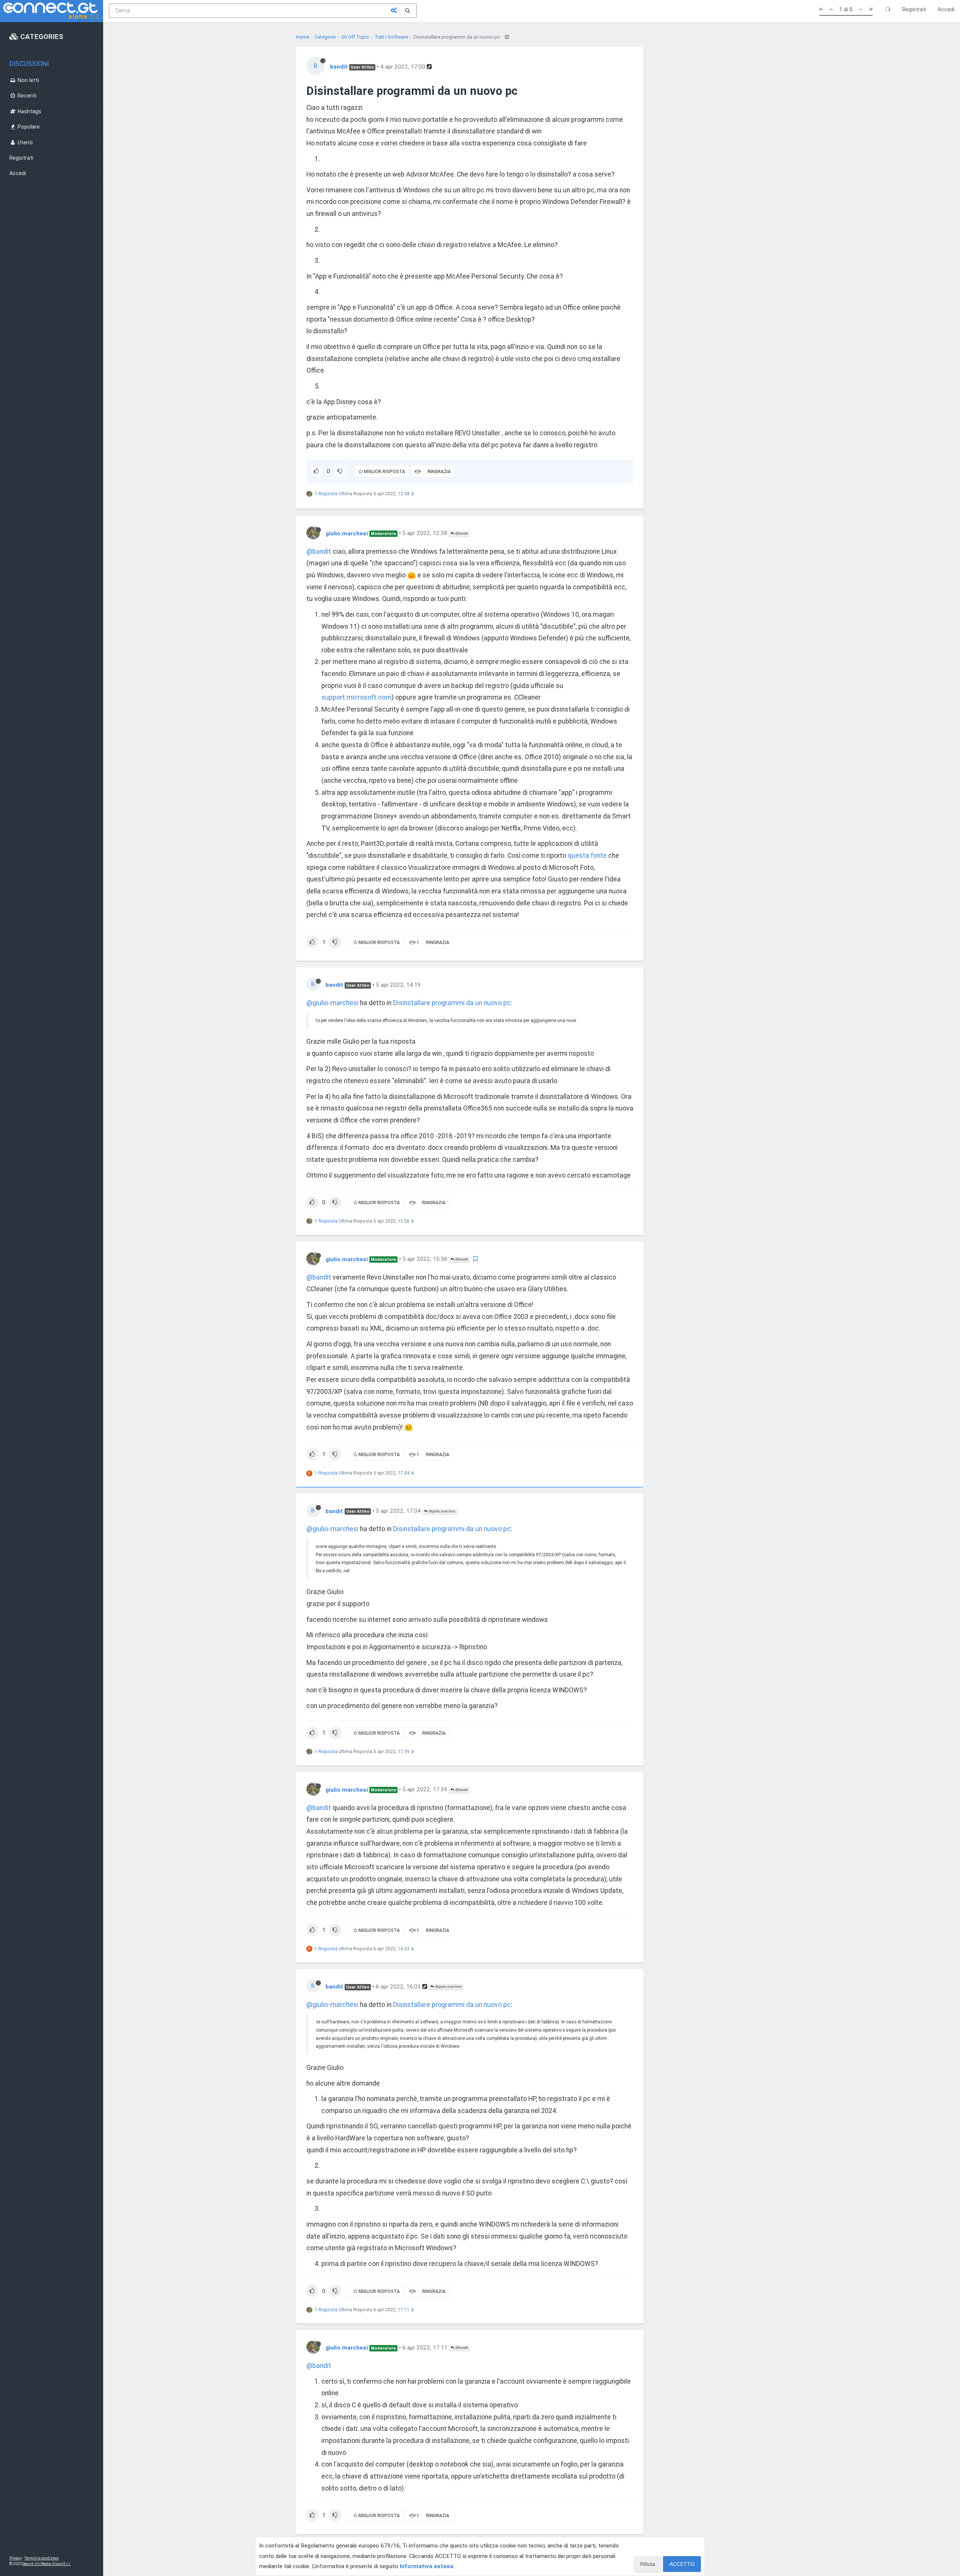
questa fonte (587, 856)
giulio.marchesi (347, 533)
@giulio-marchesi (332, 1003)
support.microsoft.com (356, 697)
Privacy (16, 2558)
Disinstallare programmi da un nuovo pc (452, 1003)
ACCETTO (682, 2564)
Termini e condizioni (42, 2558)
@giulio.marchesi (441, 1511)
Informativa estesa (427, 2566)
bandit (339, 67)
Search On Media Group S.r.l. (47, 2564)
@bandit (461, 533)
